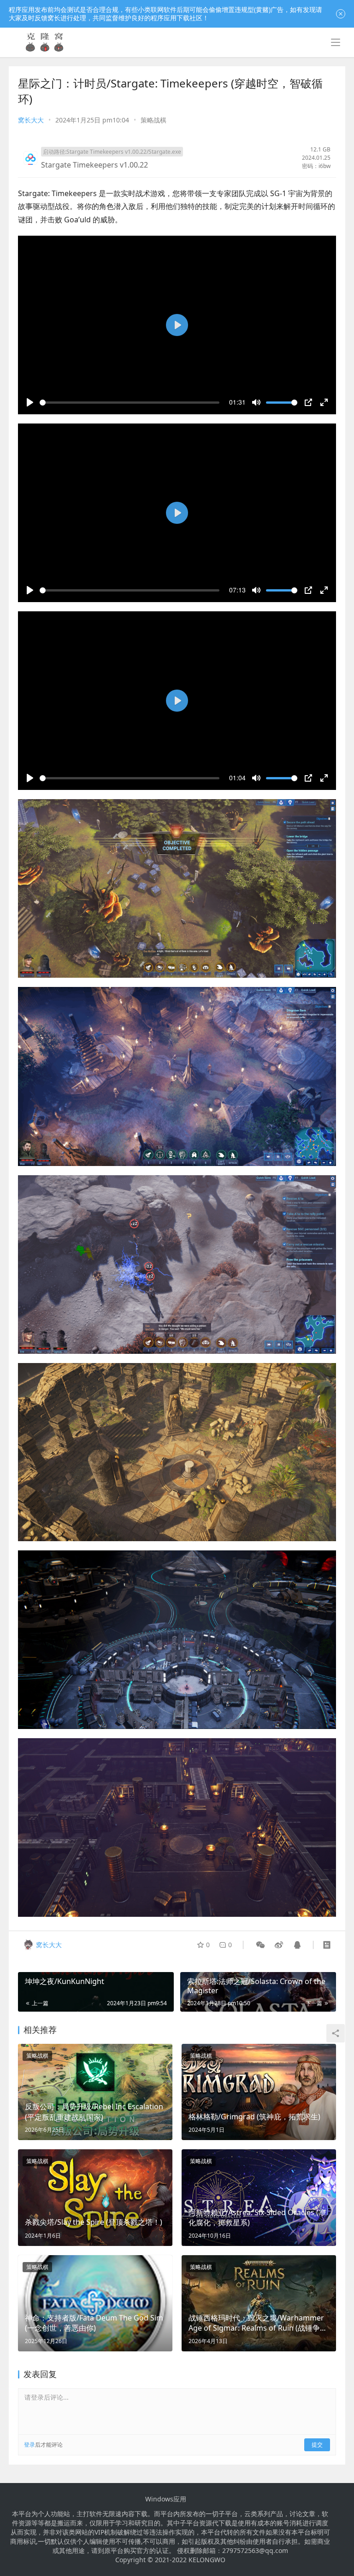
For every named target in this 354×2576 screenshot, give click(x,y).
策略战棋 (153, 120)
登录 (29, 2445)
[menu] (336, 42)
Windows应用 (166, 2499)
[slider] (130, 403)
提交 (317, 2445)
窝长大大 (31, 120)
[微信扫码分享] (260, 1945)
